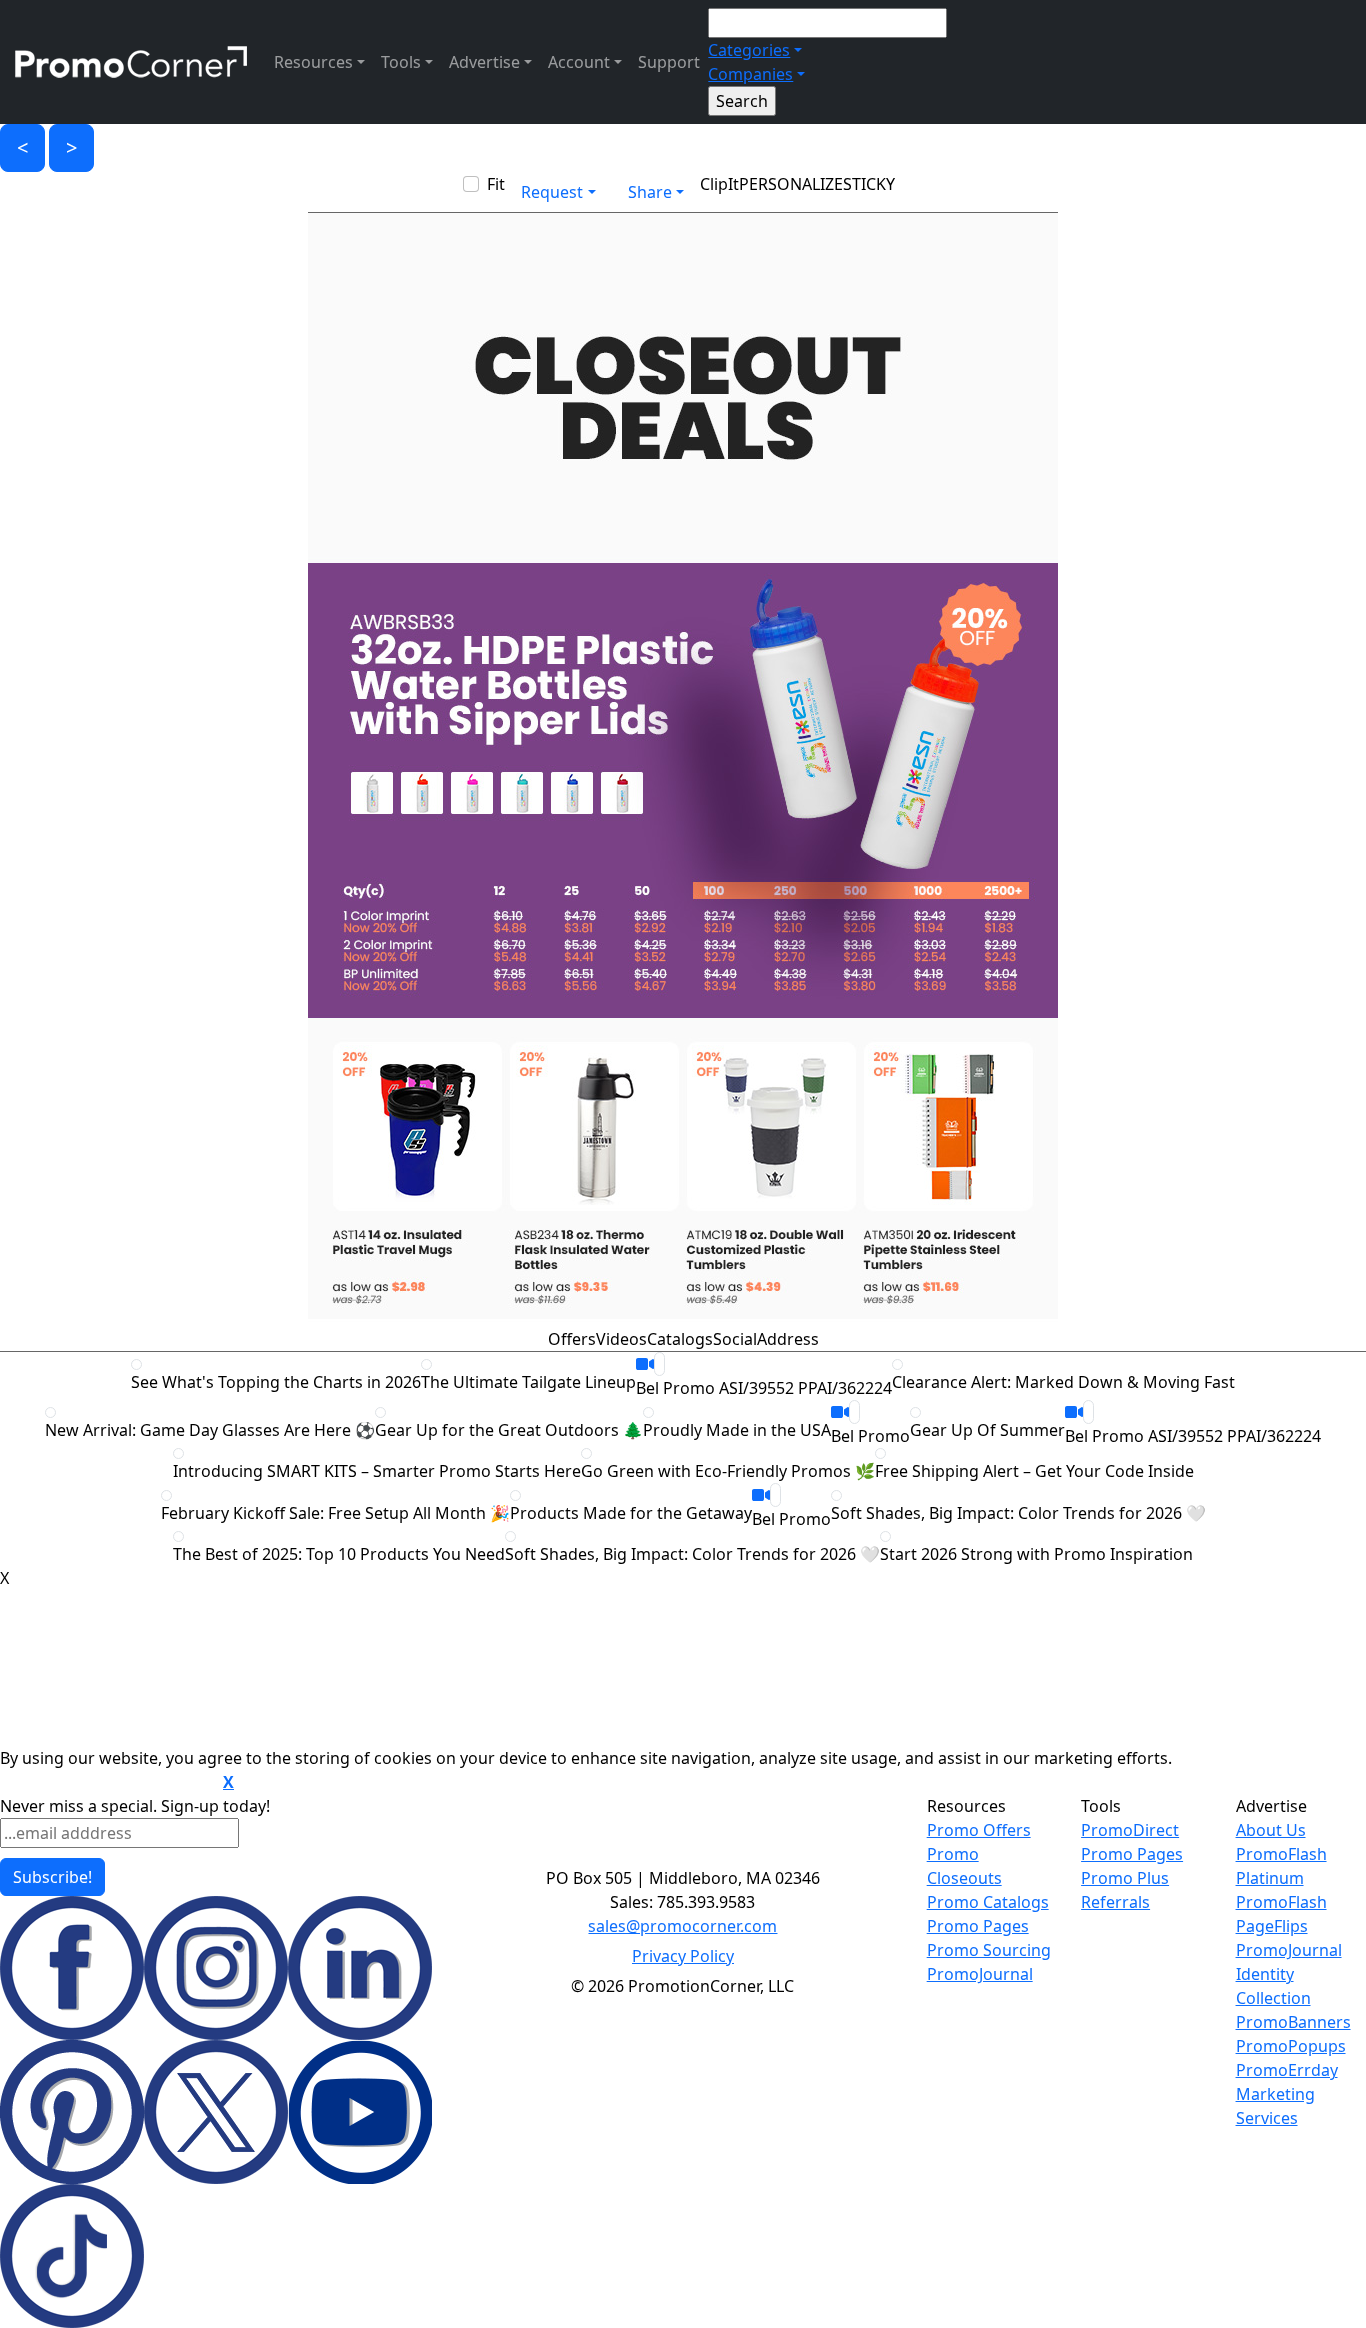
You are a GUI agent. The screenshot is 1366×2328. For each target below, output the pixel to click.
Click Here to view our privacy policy (109, 1783)
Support (669, 62)
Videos (621, 1339)
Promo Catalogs (988, 1902)
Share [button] (650, 192)
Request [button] (552, 192)
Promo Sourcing (989, 1950)
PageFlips (1272, 1926)
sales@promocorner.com (682, 1926)
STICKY (869, 184)
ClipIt (719, 184)
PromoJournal (980, 1974)
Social (735, 1339)
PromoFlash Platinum (1281, 1866)
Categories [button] (749, 50)
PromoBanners (1293, 2022)
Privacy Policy (683, 1956)
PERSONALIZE (791, 184)
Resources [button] (313, 62)
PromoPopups (1291, 2046)
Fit (496, 184)
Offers (572, 1339)
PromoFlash (1281, 1902)
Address (788, 1339)
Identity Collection (1273, 1986)
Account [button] (579, 62)
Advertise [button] (484, 62)
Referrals (1115, 1902)
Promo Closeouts (964, 1866)
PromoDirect (1130, 1830)
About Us (1271, 1830)
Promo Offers (979, 1830)
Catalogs (680, 1339)
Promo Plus (1125, 1878)
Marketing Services (1275, 2106)
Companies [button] (750, 74)
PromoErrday (1287, 2070)
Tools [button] (401, 62)
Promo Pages (978, 1926)
